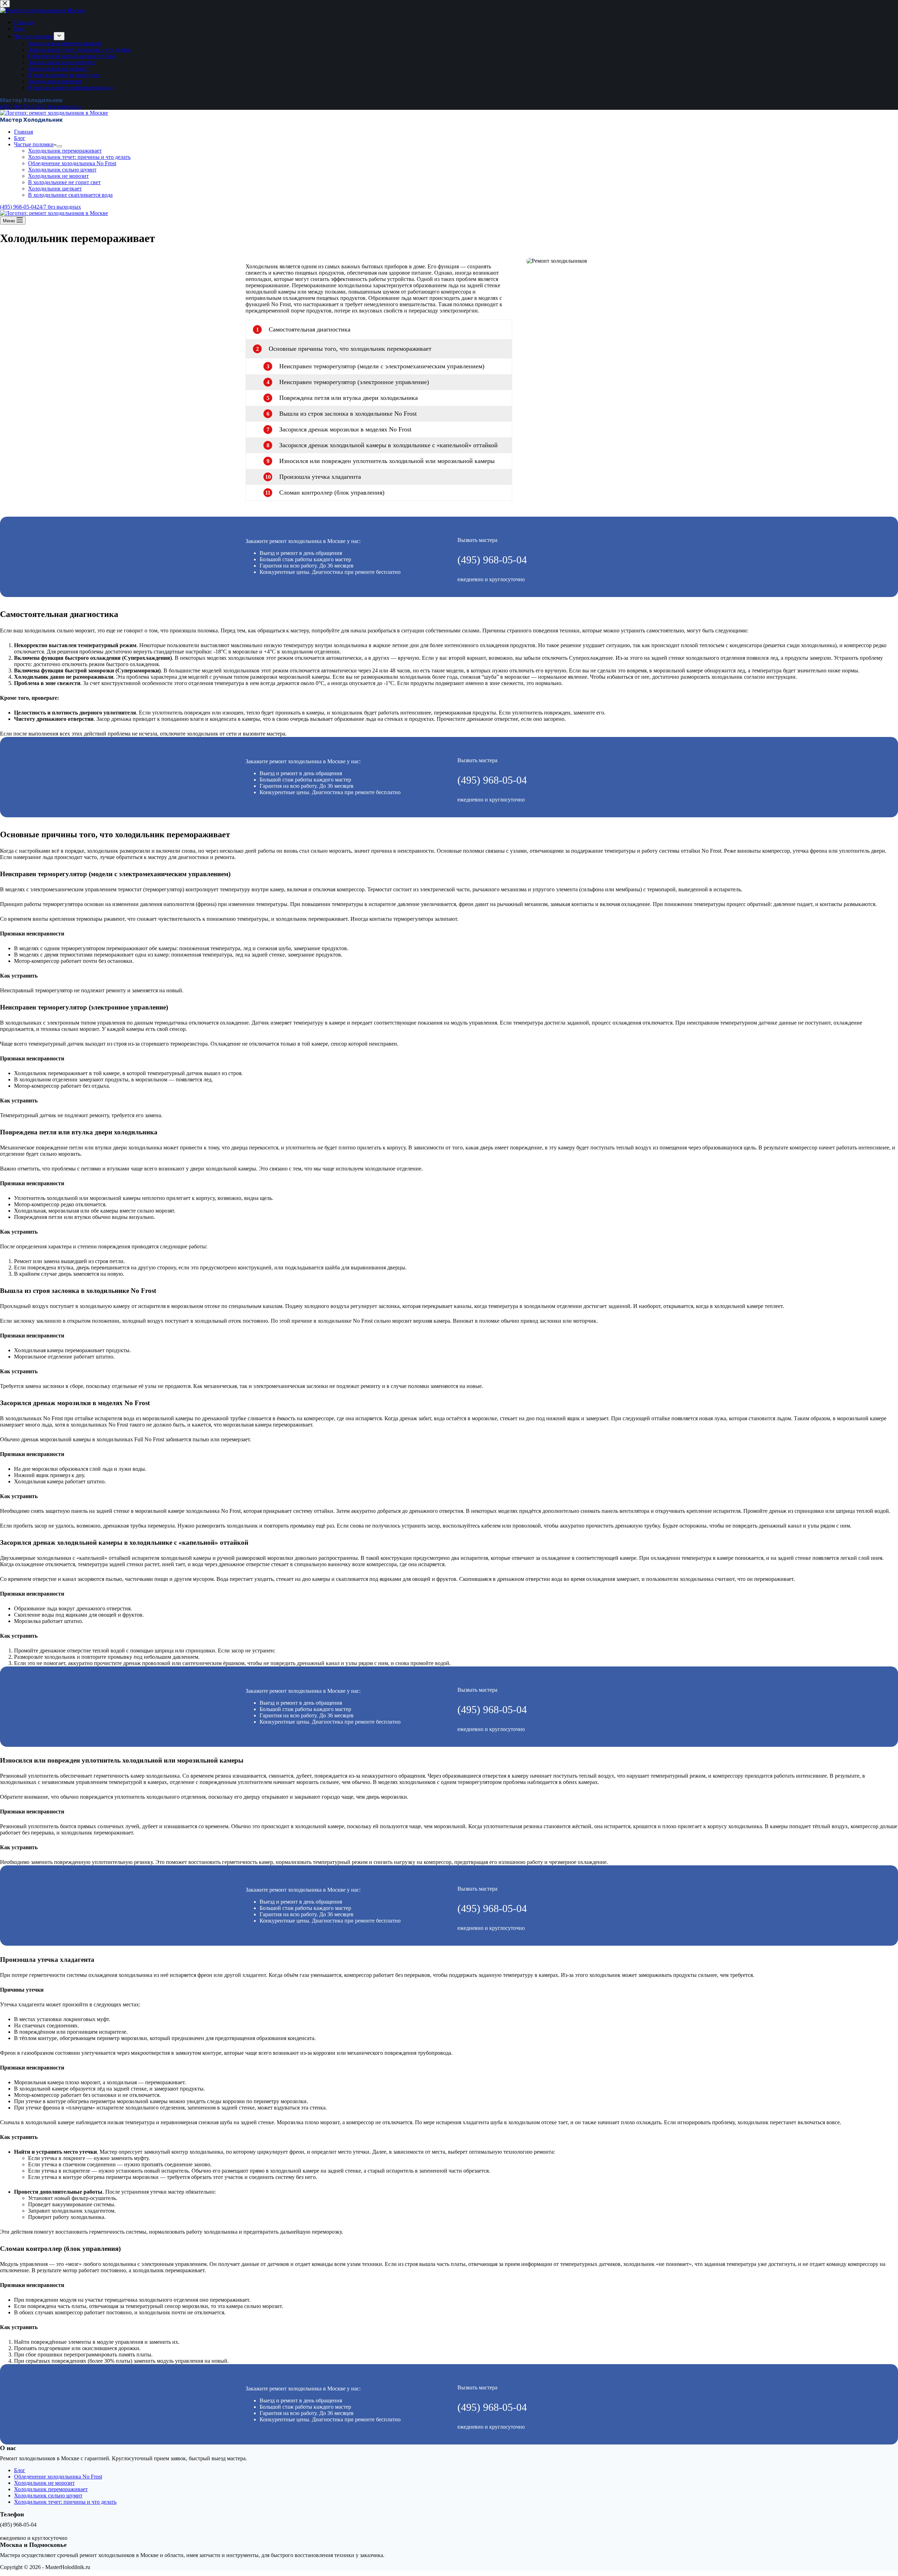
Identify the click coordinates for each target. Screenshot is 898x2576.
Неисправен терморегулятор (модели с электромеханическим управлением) (382, 366)
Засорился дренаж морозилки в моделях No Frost (345, 429)
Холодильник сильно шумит (62, 170)
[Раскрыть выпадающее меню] (59, 146)
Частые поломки (34, 144)
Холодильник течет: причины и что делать (79, 157)
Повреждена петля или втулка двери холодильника (349, 398)
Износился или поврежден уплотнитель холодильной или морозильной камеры (387, 461)
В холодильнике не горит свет (64, 182)
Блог (20, 138)
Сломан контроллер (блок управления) (332, 492)
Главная (24, 132)
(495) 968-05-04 (492, 560)
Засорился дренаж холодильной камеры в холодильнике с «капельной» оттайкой (388, 445)
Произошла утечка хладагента (320, 477)
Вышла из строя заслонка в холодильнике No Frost (348, 414)
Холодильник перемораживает (65, 151)
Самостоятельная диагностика (310, 329)
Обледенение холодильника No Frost (72, 163)
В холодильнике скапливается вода (70, 195)
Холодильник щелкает (55, 189)
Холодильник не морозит (58, 176)
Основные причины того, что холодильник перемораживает (350, 349)
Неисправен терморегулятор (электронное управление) (354, 382)
